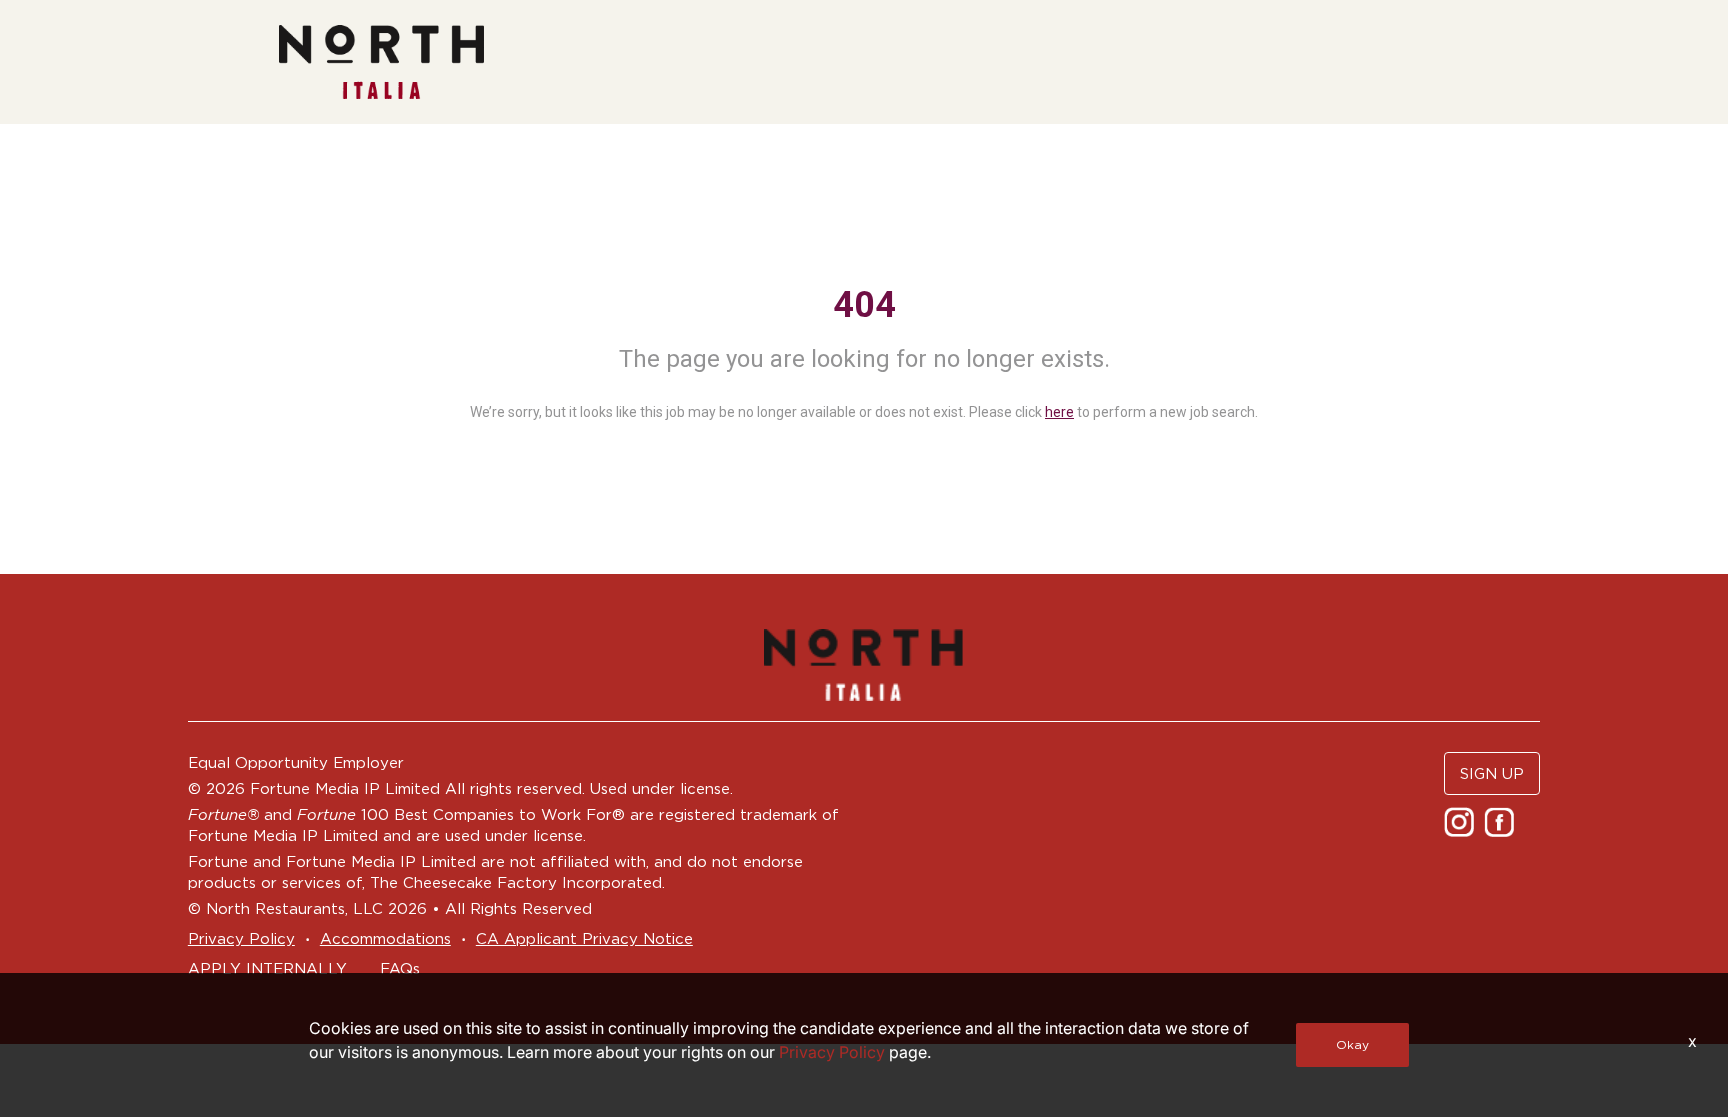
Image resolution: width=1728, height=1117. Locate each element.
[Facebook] (1501, 820)
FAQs (400, 968)
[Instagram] (1461, 820)
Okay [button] (1352, 1044)
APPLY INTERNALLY (267, 968)
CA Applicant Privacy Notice (584, 938)
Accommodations (385, 938)
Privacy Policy (241, 938)
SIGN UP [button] (1492, 773)
